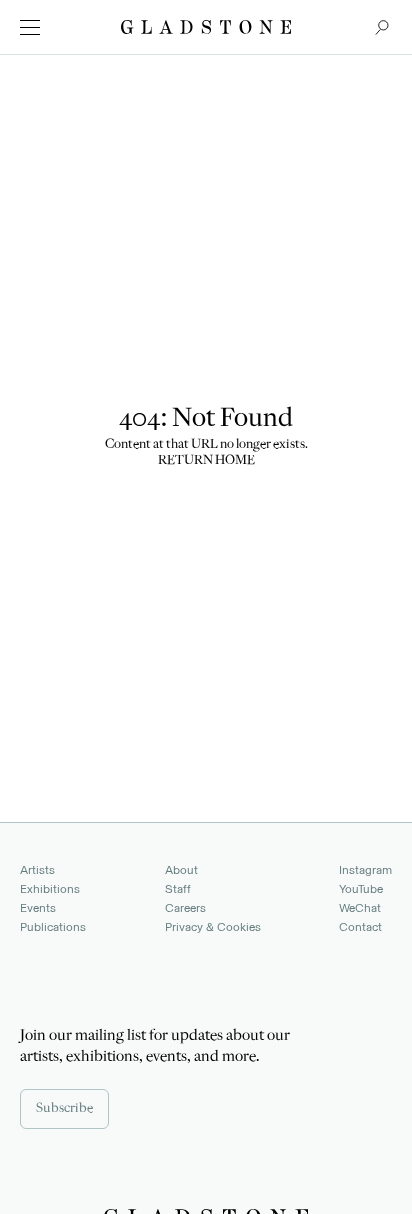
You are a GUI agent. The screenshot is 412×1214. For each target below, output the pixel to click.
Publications (53, 927)
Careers (185, 908)
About (181, 870)
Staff (178, 889)
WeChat (360, 908)
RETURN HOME (206, 461)
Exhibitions (50, 889)
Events (38, 908)
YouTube (361, 889)
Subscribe (64, 1109)
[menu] (30, 27)
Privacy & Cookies (213, 927)
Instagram (365, 870)
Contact (360, 927)
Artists (37, 870)
